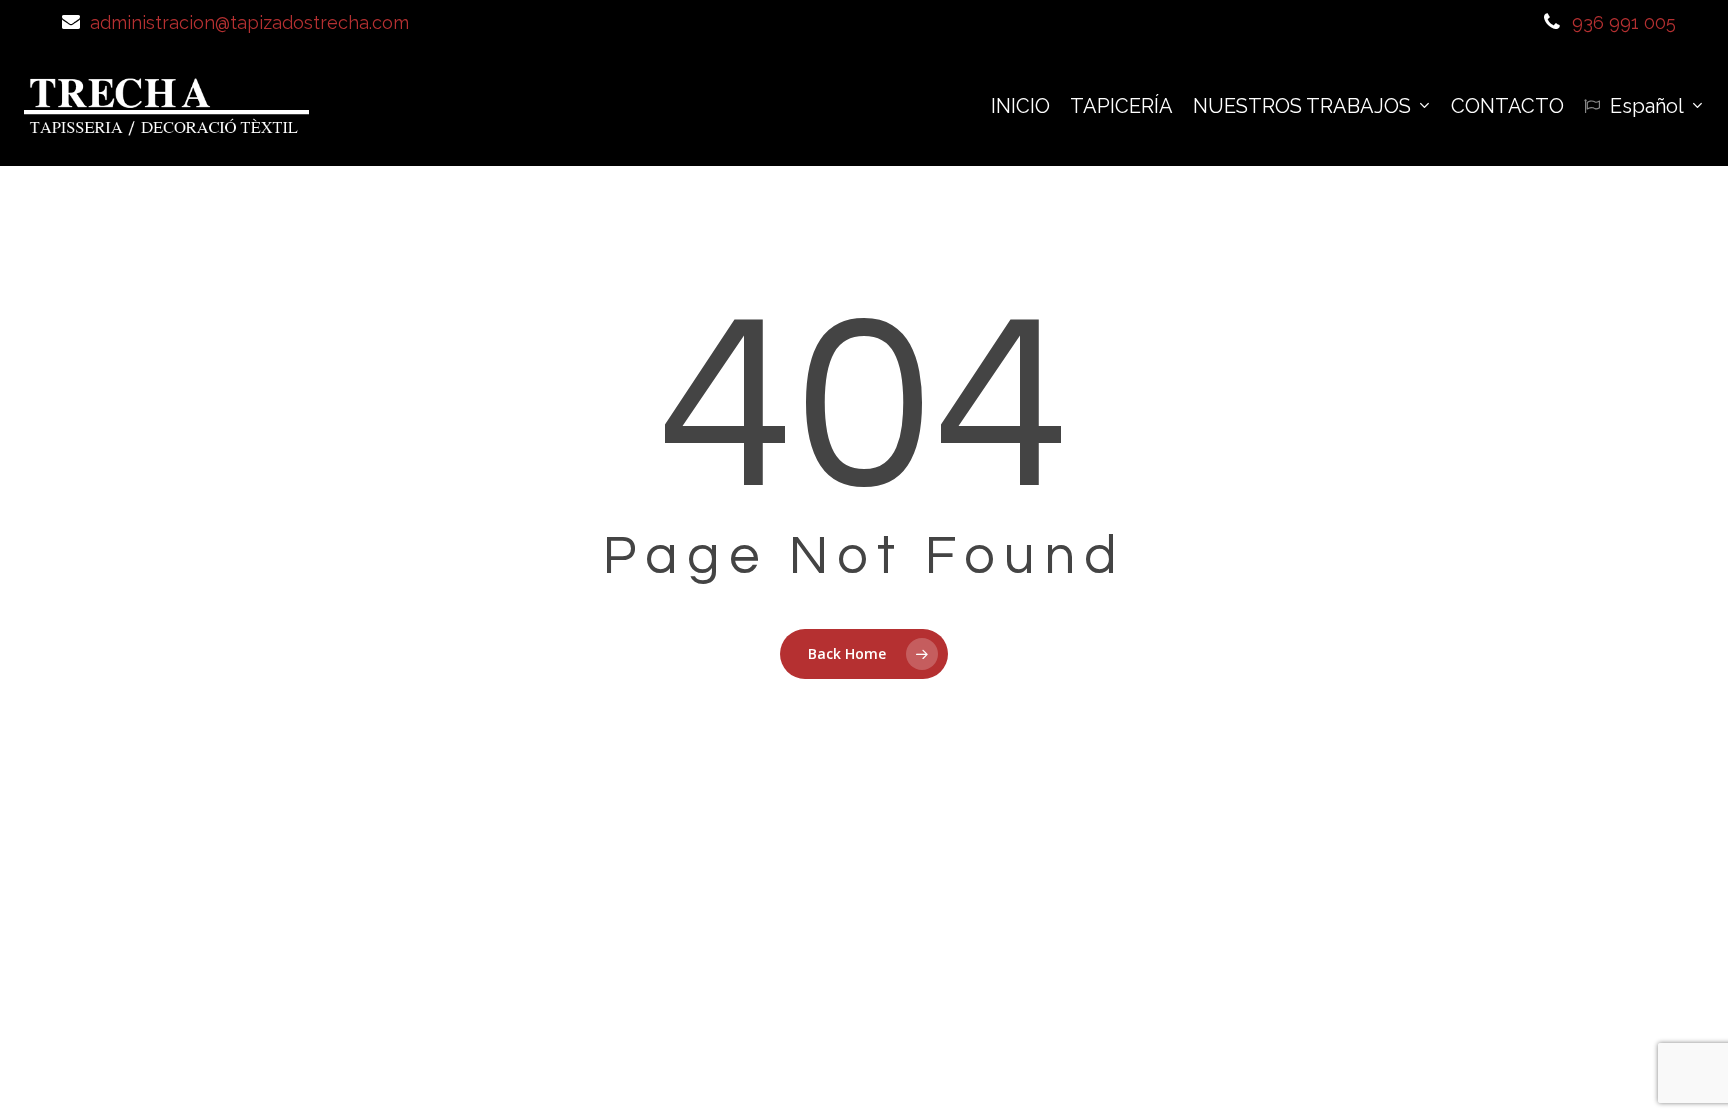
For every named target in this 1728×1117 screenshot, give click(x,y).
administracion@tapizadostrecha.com (249, 22)
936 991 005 (1624, 22)
